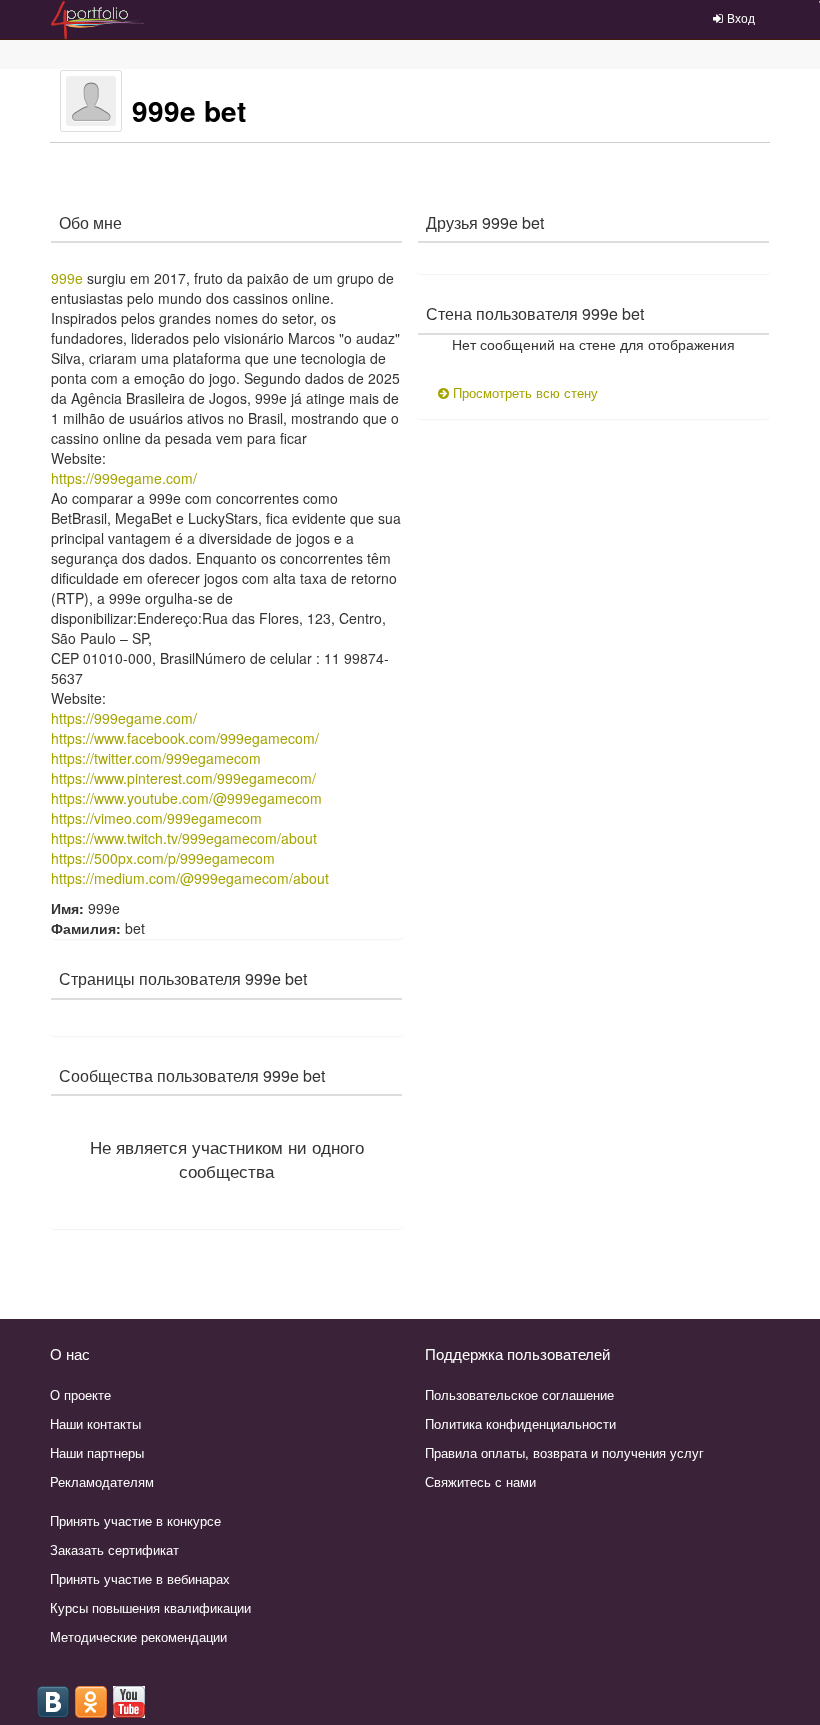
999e (67, 278)
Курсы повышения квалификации (150, 1607)
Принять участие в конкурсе (135, 1520)
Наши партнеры (97, 1452)
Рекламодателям (102, 1481)
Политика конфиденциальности (520, 1423)
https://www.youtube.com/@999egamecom (186, 798)
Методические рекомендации (138, 1636)
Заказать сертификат (114, 1549)
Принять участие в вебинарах (140, 1578)
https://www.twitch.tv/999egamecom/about (184, 838)
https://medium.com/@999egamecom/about (190, 878)
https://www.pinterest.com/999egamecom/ (183, 778)
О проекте (80, 1394)
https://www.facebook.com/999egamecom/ (185, 738)
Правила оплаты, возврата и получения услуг (564, 1452)
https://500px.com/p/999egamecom (163, 858)
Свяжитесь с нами (480, 1481)
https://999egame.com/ (124, 478)
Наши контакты (95, 1423)
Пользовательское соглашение (519, 1394)
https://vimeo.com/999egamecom (156, 818)
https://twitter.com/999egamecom (156, 758)
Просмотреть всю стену (523, 392)
